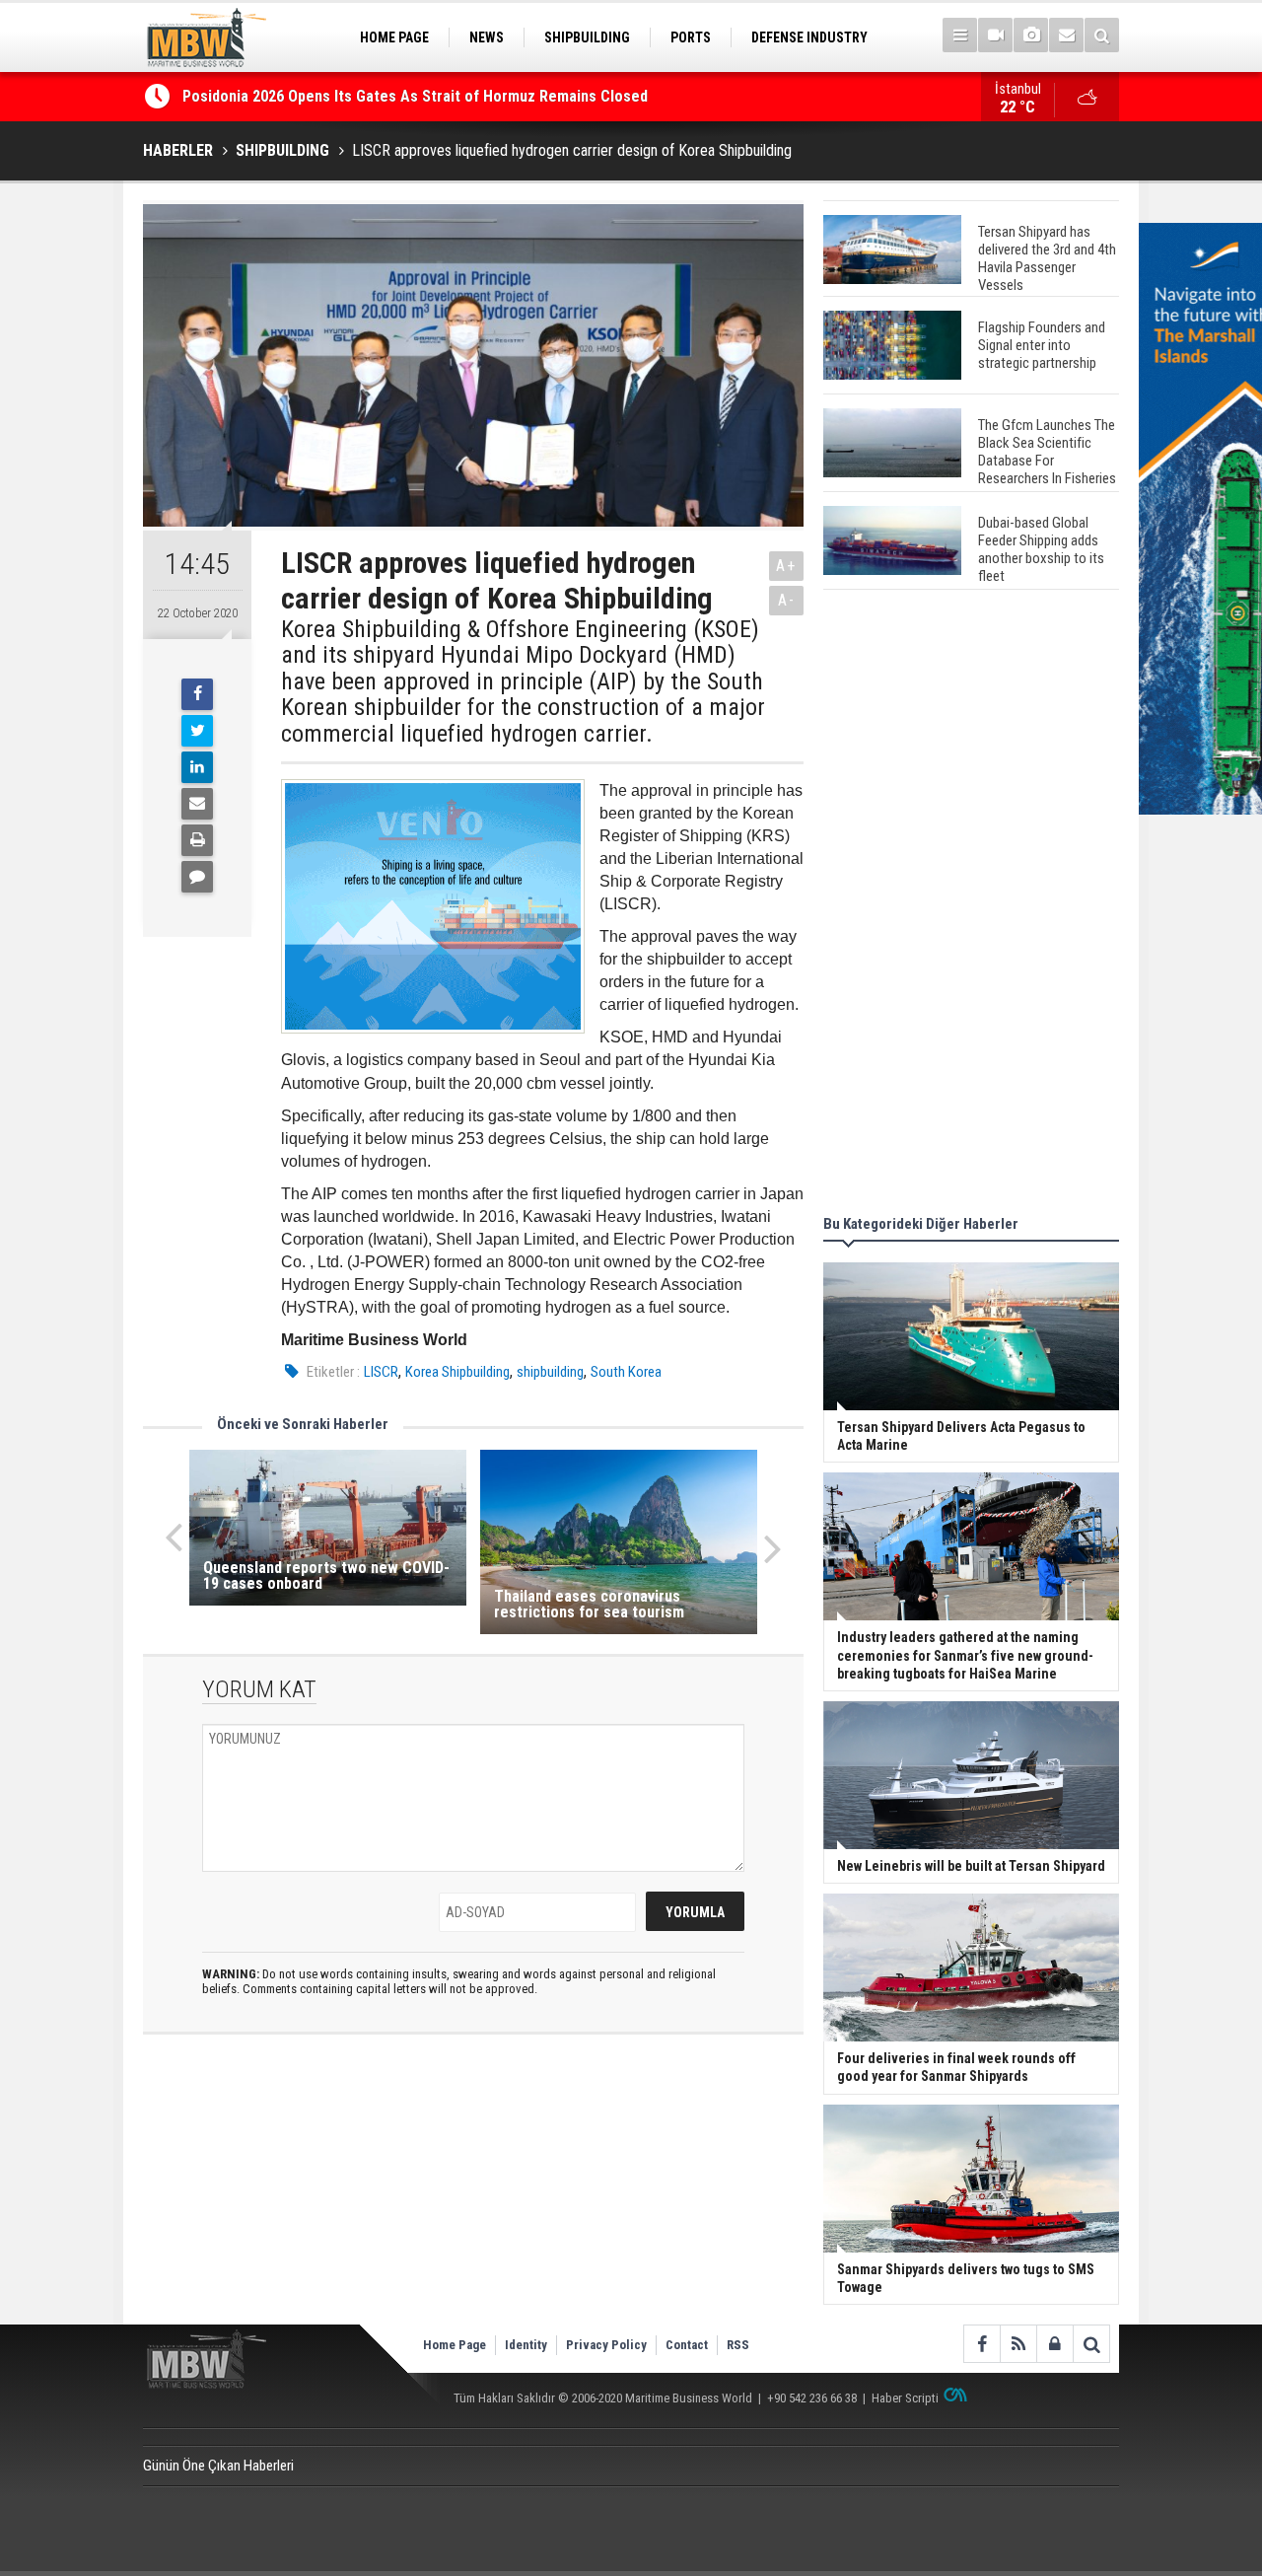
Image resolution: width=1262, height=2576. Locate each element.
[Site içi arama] (1102, 35)
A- (787, 600)
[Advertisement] (971, 905)
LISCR (381, 1372)
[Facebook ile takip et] (982, 2344)
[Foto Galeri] (1031, 35)
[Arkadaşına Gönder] (197, 804)
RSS (738, 2345)
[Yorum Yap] (197, 877)
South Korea (626, 1372)
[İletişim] (1066, 35)
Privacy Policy (606, 2345)
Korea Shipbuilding (457, 1372)
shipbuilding (550, 1372)
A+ (786, 566)
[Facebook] (197, 694)
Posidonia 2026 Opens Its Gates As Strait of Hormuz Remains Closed (417, 96)
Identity (526, 2345)
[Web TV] (995, 35)
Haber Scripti (905, 2398)
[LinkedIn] (197, 767)
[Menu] (960, 35)
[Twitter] (197, 731)
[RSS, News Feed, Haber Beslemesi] (1018, 2344)
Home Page (455, 2345)
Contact (687, 2345)
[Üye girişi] (1054, 2344)
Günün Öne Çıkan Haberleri (218, 2466)
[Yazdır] (197, 840)
